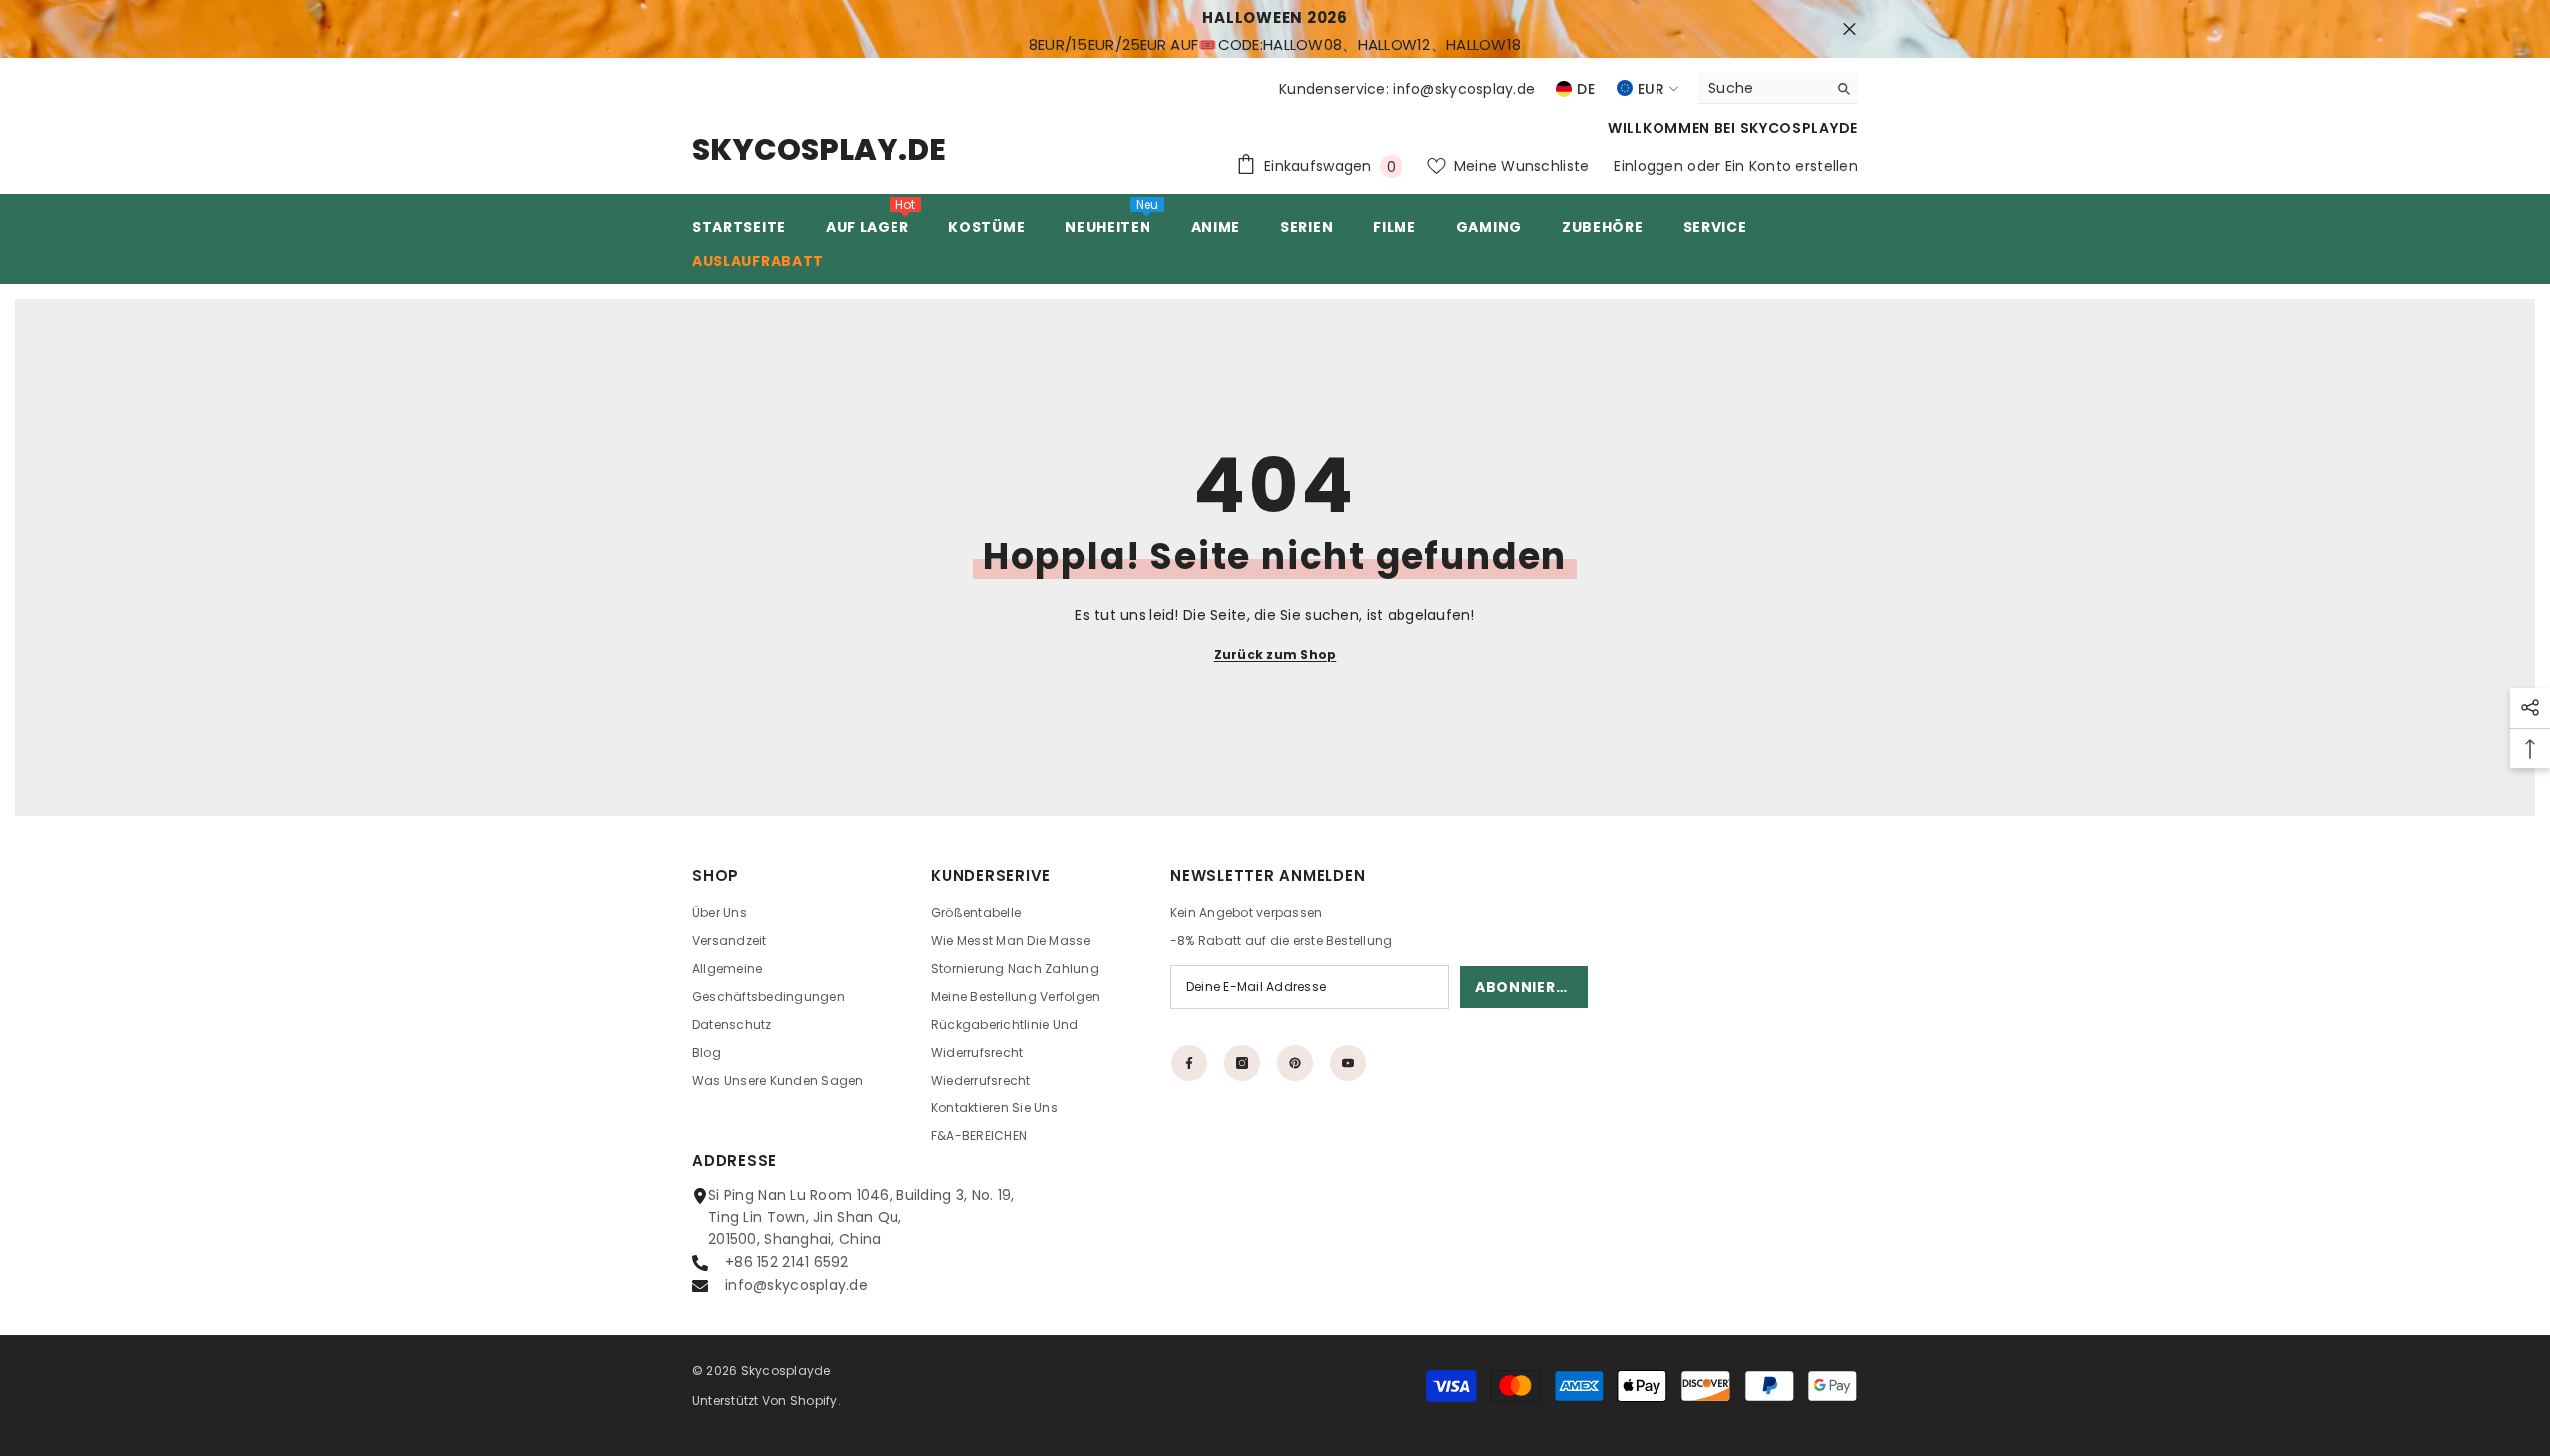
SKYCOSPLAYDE (1799, 128)
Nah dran (1849, 29)
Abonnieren (1526, 987)
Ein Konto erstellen (1791, 166)
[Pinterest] (1295, 1063)
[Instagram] (1242, 1063)
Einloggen (1649, 166)
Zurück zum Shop (1275, 655)
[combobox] (1763, 88)
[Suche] (1778, 88)
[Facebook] (1189, 1063)
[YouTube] (1348, 1063)
